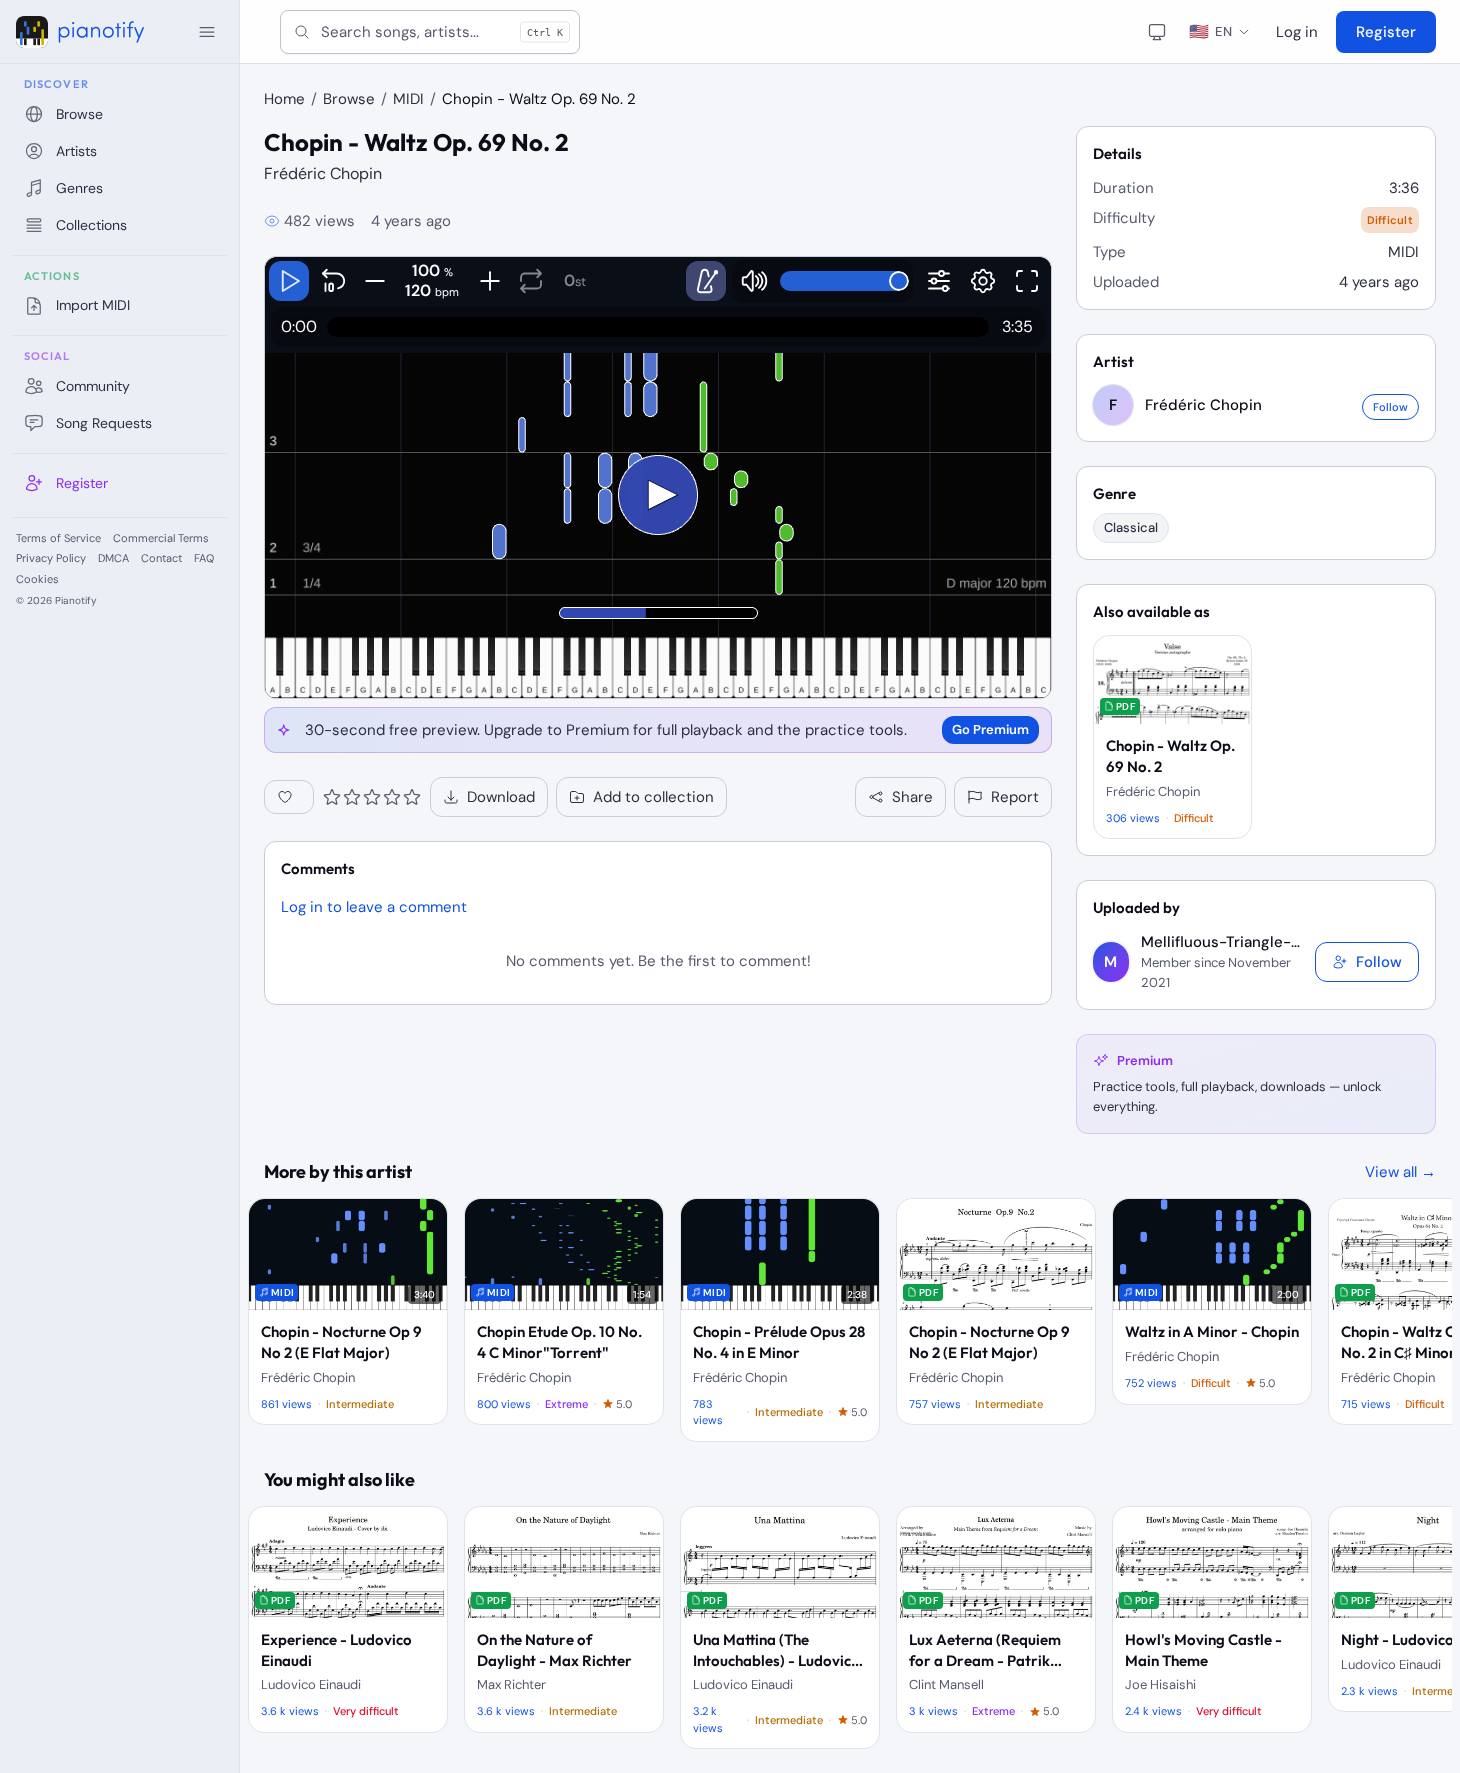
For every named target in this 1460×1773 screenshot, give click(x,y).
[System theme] (1157, 32)
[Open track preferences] (939, 281)
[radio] (332, 797)
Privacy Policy (51, 558)
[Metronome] (706, 281)
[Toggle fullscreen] (1027, 281)
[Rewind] (333, 281)
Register (1386, 32)
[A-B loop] (531, 281)
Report (1015, 797)
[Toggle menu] (207, 32)
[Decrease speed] (374, 281)
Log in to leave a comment (374, 907)
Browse (349, 99)
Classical (1131, 527)
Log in (1297, 32)
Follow (1390, 407)
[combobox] (430, 32)
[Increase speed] (489, 281)
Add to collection (653, 797)
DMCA (113, 558)
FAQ (204, 558)
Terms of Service (58, 538)
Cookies (37, 579)
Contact (161, 558)
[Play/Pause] (289, 281)
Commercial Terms (161, 538)
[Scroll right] (1418, 1320)
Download (501, 797)
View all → (1400, 1172)
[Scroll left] (282, 1320)
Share (912, 797)
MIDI (408, 99)
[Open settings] (983, 281)
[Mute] (754, 281)
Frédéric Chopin (323, 173)
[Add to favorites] (289, 797)
